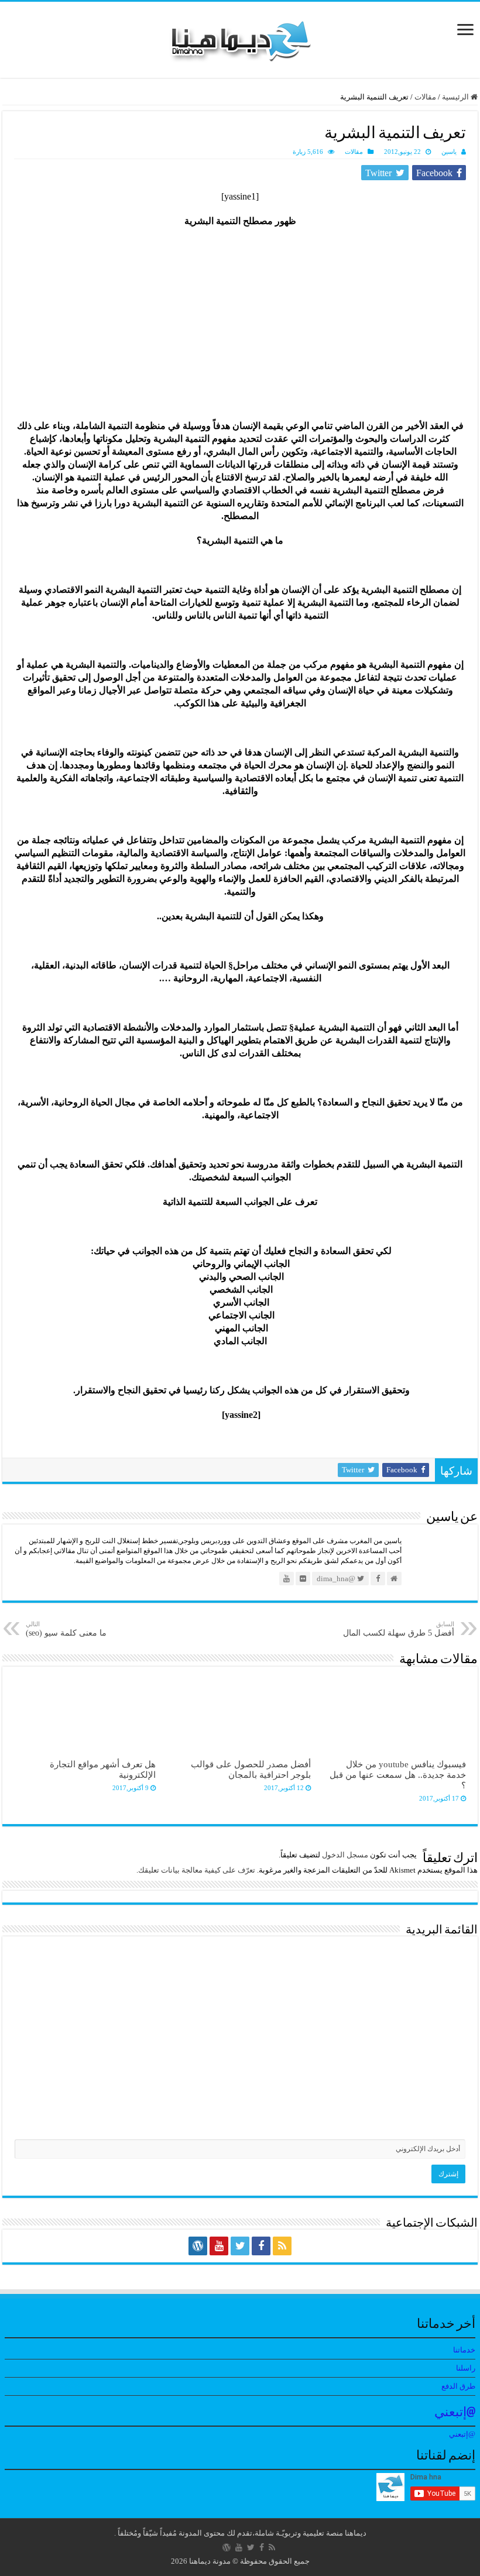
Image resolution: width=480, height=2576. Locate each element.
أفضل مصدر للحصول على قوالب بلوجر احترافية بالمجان (251, 1769)
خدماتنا (464, 2350)
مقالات (425, 97)
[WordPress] (198, 2246)
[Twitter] (240, 2246)
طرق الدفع (458, 2386)
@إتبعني (455, 2413)
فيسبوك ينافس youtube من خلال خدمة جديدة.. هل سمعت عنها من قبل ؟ (398, 1775)
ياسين (449, 152)
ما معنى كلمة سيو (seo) (66, 1629)
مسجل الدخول (345, 1855)
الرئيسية (456, 97)
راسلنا (466, 2368)
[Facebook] (261, 2246)
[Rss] (282, 2246)
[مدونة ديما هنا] (240, 37)
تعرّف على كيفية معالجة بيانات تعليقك (197, 1870)
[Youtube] (219, 2246)
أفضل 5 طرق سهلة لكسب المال (399, 1629)
